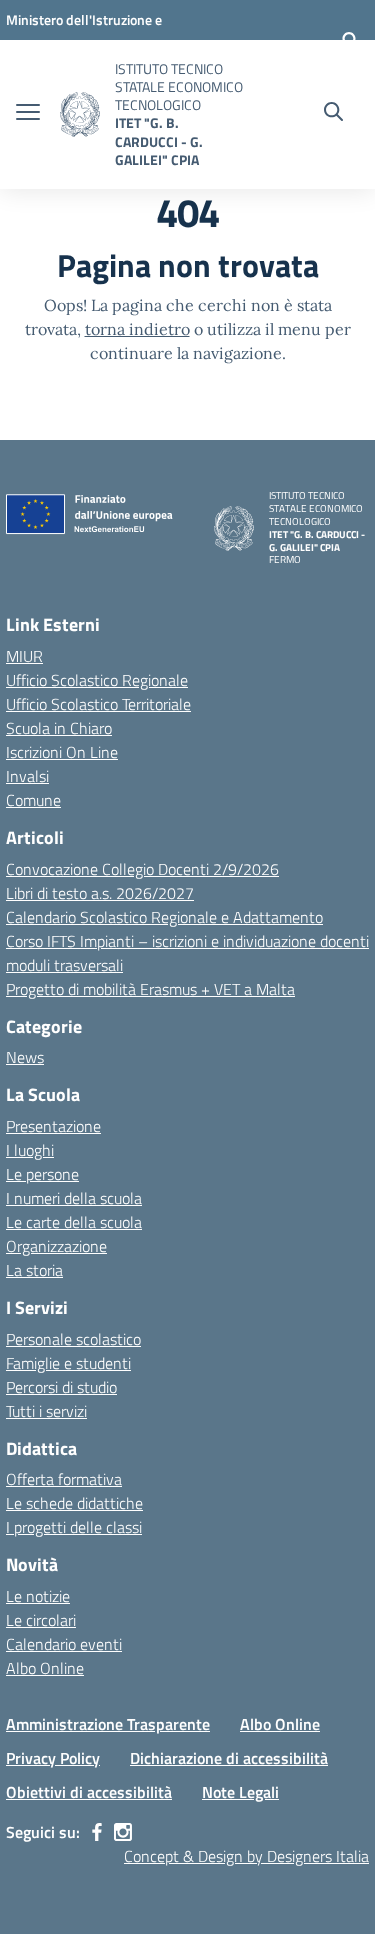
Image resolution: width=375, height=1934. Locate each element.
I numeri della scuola (74, 1198)
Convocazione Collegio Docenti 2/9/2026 (142, 869)
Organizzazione (56, 1246)
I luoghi (30, 1150)
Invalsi (27, 776)
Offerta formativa (64, 1479)
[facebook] (97, 1832)
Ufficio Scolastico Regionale (97, 680)
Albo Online (45, 1668)
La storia (34, 1270)
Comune (33, 800)
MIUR (24, 656)
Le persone (42, 1174)
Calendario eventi (64, 1644)
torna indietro (137, 329)
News (25, 1057)
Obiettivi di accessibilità (89, 1792)
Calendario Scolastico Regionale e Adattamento (164, 917)
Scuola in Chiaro (59, 728)
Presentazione (53, 1126)
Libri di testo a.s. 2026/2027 (100, 893)
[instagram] (123, 1832)
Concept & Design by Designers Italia (246, 1856)
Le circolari (41, 1620)
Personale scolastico (73, 1339)
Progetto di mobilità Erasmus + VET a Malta (150, 989)
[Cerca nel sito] (333, 114)
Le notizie (38, 1596)
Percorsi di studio (61, 1387)
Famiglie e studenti (68, 1363)
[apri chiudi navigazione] (28, 114)
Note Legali (240, 1792)
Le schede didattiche (74, 1503)
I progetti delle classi (74, 1527)
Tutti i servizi (46, 1411)
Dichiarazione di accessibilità (229, 1758)
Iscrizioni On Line (62, 752)
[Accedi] (350, 40)
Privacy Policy (53, 1758)
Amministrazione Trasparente (108, 1724)
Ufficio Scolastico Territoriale (98, 704)
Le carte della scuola (74, 1222)
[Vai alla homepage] (80, 114)
